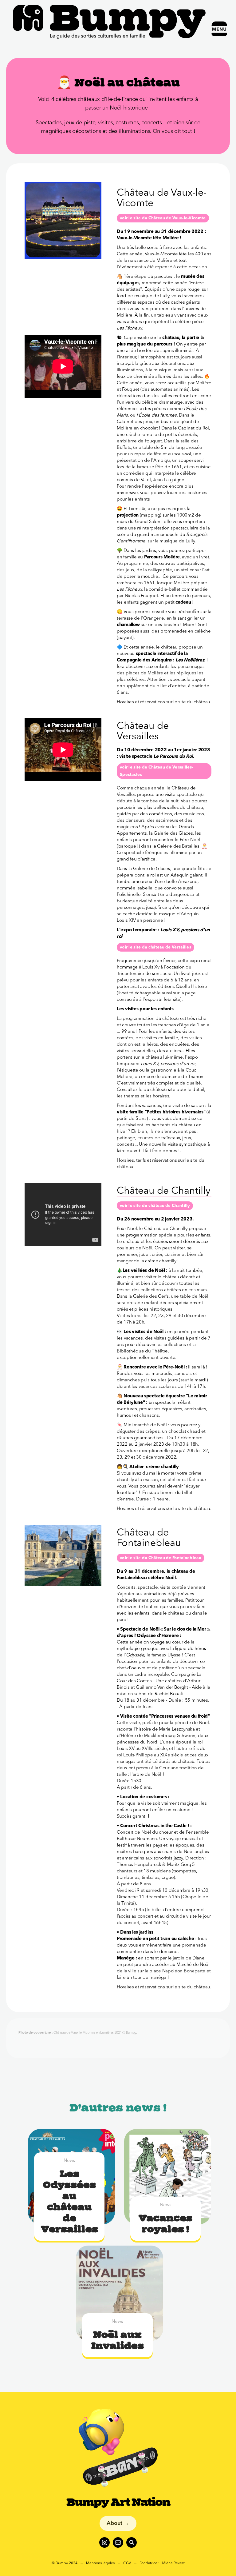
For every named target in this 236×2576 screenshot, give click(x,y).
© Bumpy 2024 (65, 2563)
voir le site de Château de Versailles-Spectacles (156, 771)
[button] (219, 29)
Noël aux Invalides (118, 2340)
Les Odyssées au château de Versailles (69, 2201)
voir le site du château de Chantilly (155, 1206)
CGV (127, 2563)
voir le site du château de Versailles (155, 947)
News (69, 2161)
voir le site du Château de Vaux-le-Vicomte (163, 218)
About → (118, 2523)
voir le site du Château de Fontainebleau (161, 1558)
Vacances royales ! (165, 2223)
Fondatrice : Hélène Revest (162, 2563)
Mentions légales (100, 2563)
